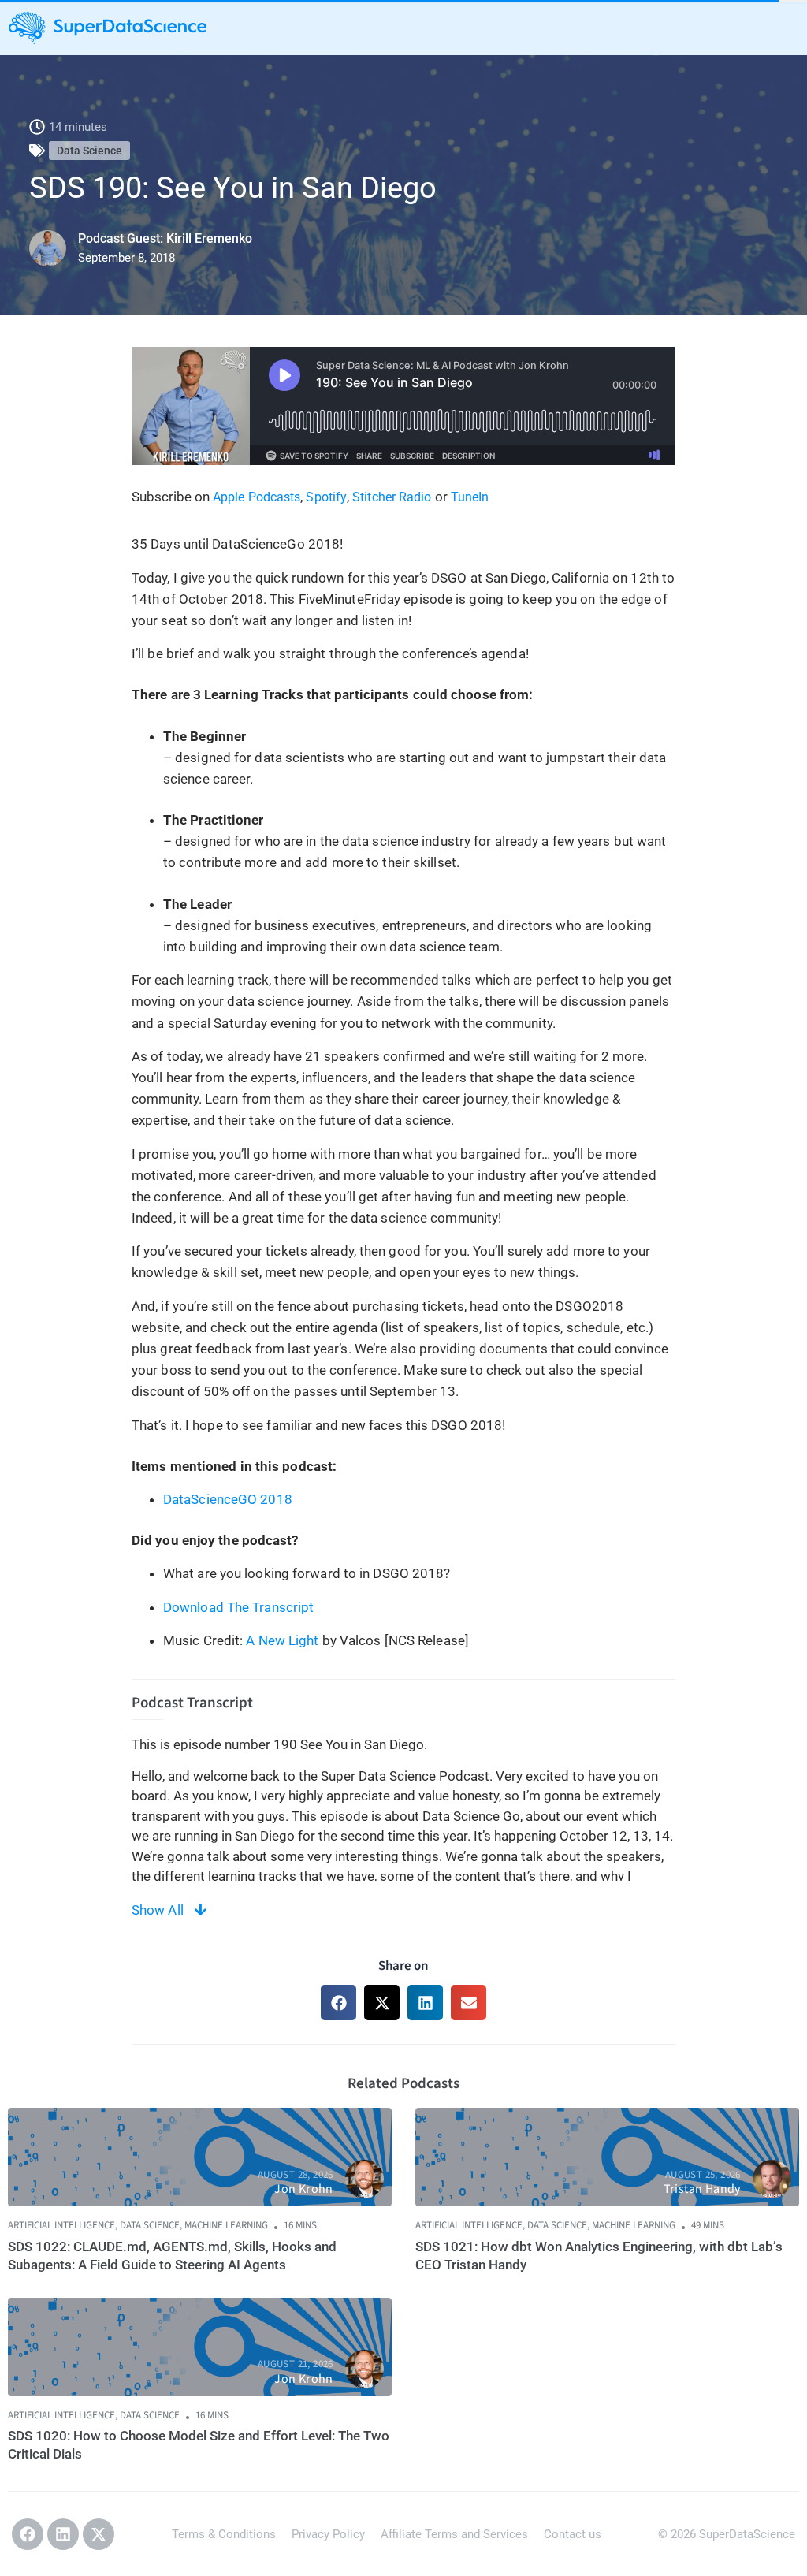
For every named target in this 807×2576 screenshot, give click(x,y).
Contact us (573, 2534)
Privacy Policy (328, 2534)
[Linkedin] (63, 2534)
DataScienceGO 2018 (228, 1499)
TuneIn (470, 497)
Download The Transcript (238, 1607)
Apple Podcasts (257, 497)
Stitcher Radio (392, 497)
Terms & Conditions (224, 2534)
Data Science (89, 151)
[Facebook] (28, 2534)
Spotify (326, 497)
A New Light (282, 1640)
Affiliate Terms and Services (454, 2534)
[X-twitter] (99, 2534)
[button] (338, 2003)
